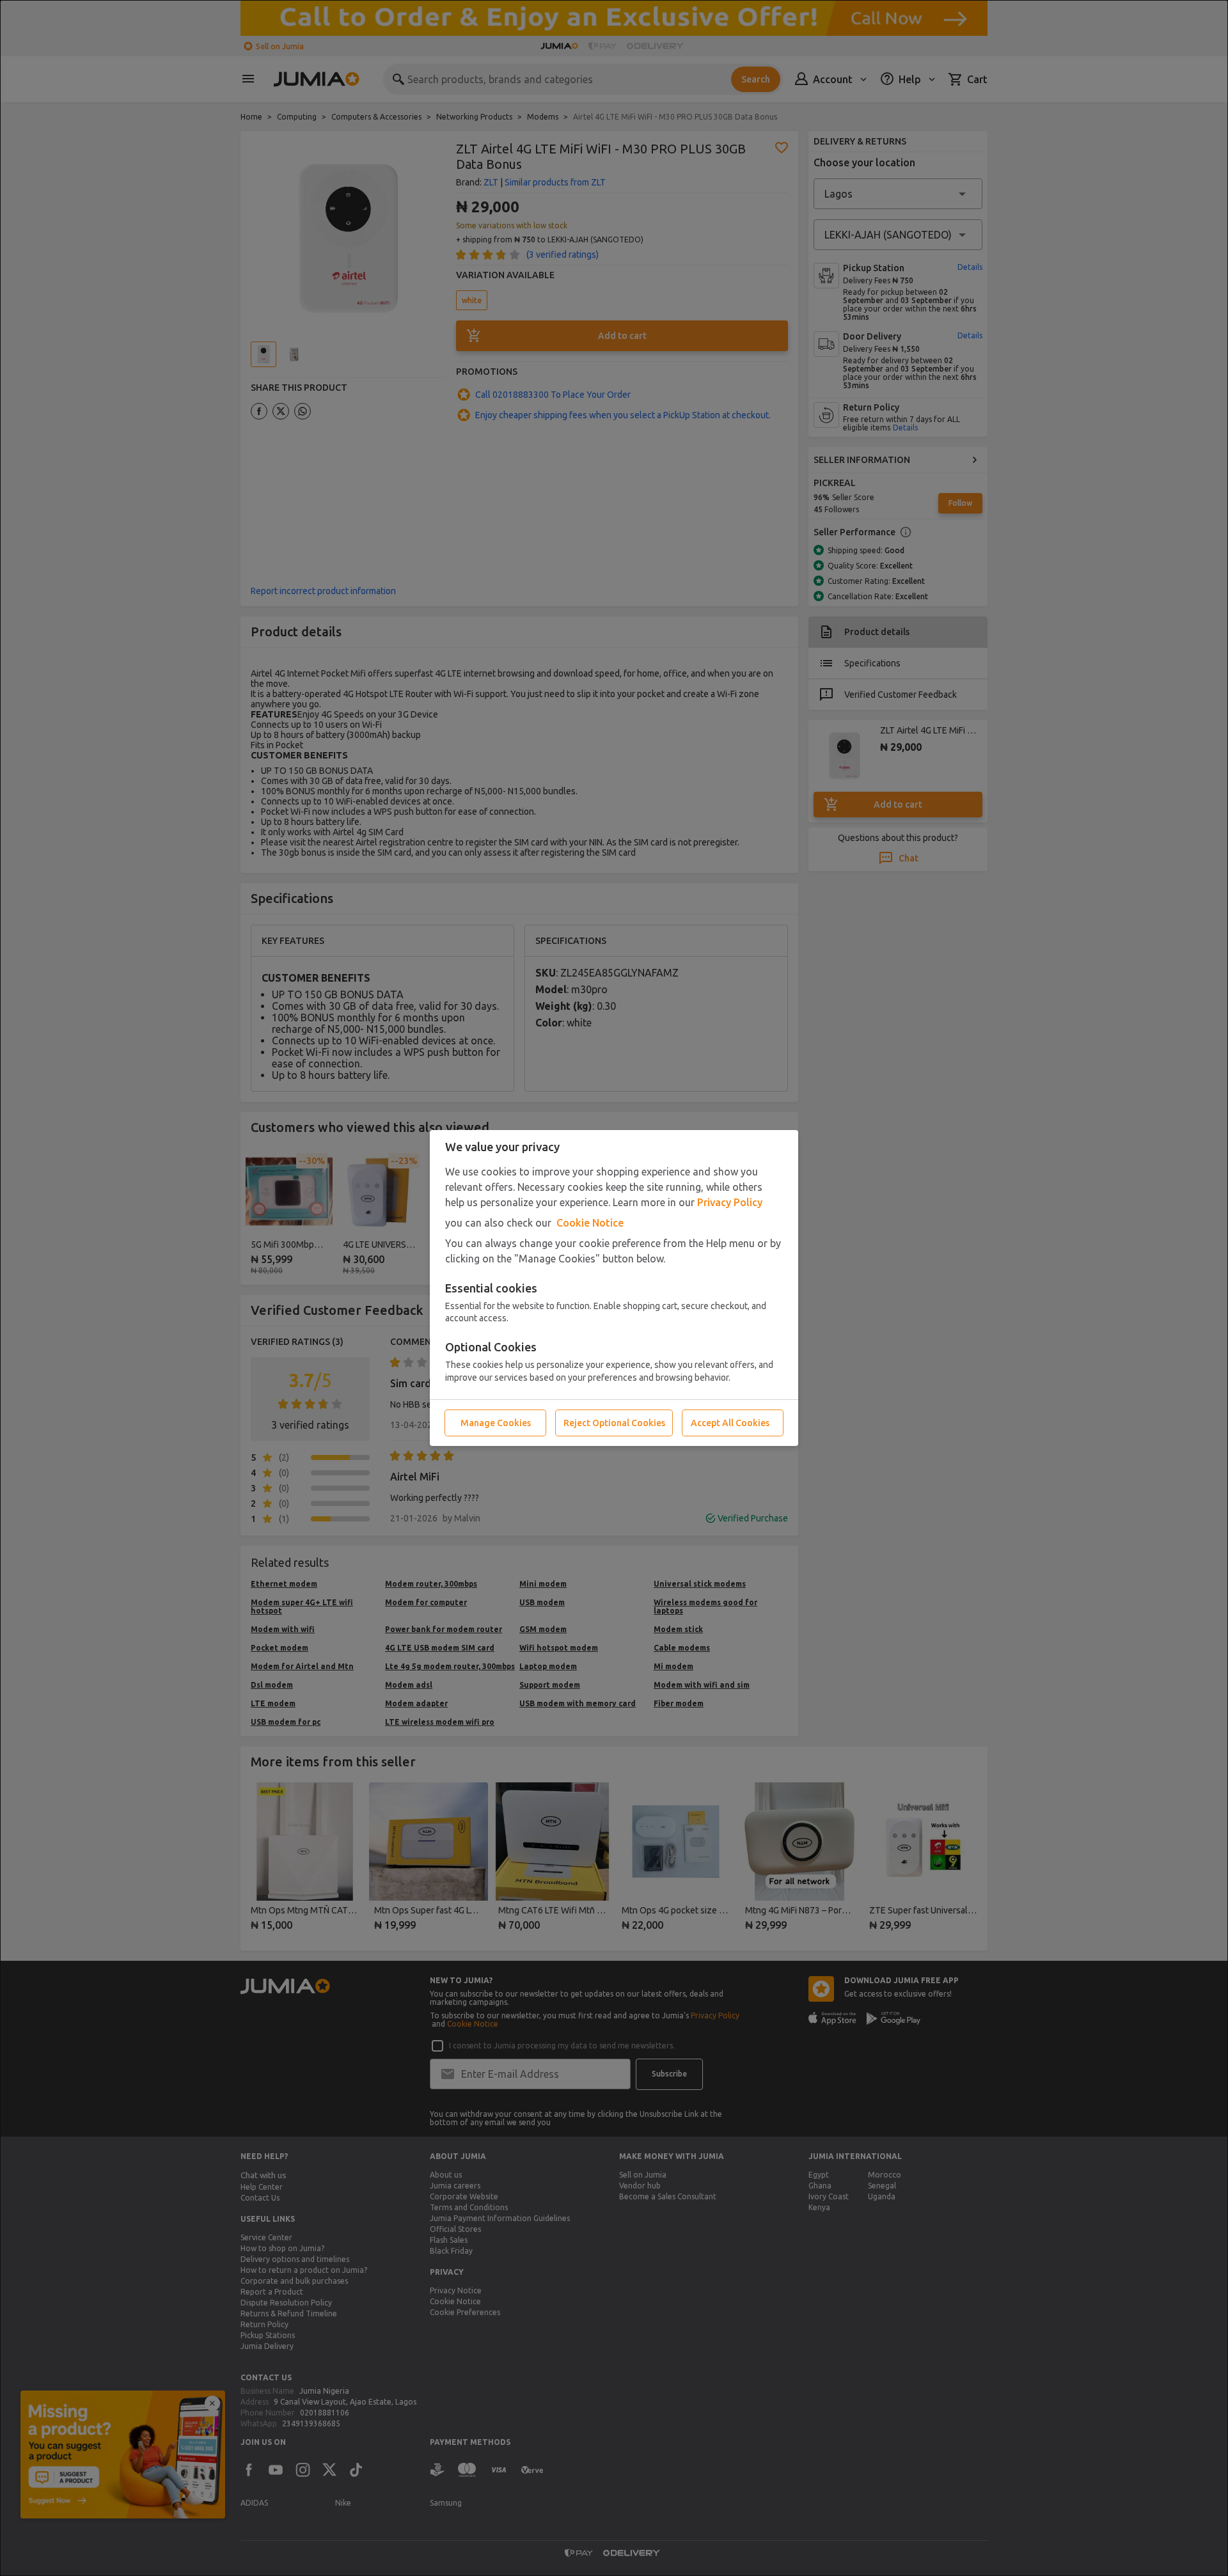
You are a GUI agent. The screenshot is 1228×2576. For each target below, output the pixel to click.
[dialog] (614, 1288)
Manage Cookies (496, 1423)
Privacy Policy (730, 1202)
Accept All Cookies (730, 1423)
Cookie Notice (590, 1223)
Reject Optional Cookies (614, 1423)
